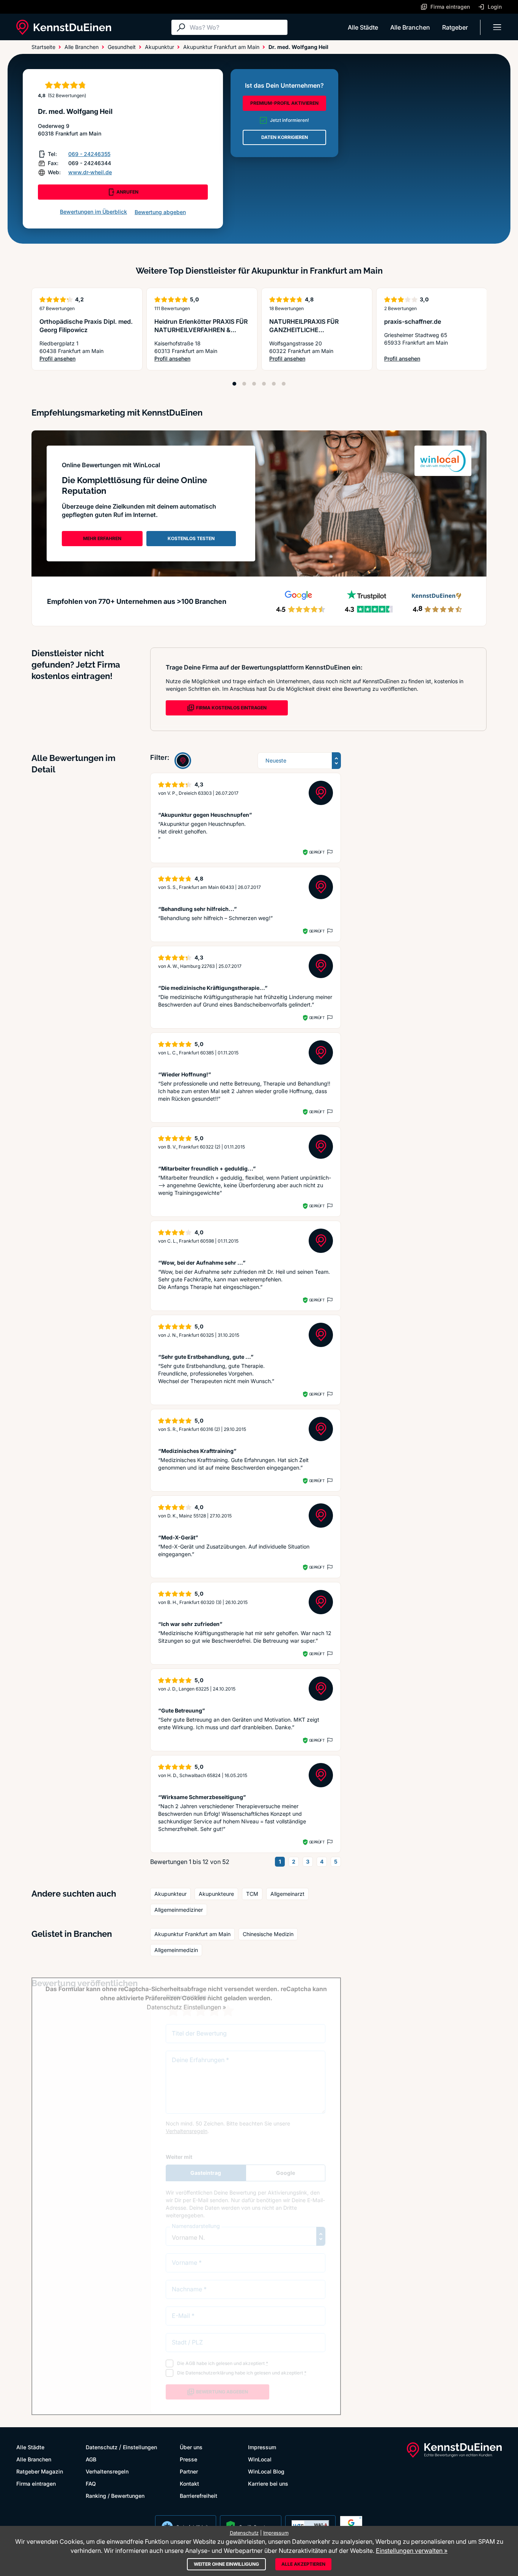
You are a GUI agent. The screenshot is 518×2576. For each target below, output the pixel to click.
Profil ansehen (87, 359)
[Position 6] (284, 384)
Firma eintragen (36, 2484)
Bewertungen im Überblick (93, 212)
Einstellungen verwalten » (412, 2551)
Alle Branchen (410, 27)
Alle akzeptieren (303, 2564)
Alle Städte (363, 27)
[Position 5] (274, 384)
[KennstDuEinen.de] (64, 27)
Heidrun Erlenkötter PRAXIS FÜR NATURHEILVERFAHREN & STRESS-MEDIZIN (201, 330)
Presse (188, 2459)
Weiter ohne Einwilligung (226, 2564)
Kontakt (189, 2484)
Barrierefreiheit (199, 2496)
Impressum (262, 2447)
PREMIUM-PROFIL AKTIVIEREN (284, 103)
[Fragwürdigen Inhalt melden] (329, 852)
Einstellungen (140, 2447)
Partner (189, 2471)
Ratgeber (455, 27)
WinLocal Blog (266, 2471)
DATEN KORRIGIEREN (285, 137)
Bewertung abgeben (160, 212)
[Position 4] (264, 384)
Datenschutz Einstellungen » (186, 2007)
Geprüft (317, 852)
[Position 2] (244, 384)
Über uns (191, 2447)
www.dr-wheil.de (90, 172)
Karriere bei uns (268, 2484)
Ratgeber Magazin (40, 2471)
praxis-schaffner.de (413, 321)
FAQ (91, 2484)
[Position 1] (234, 384)
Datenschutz (102, 2447)
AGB (91, 2459)
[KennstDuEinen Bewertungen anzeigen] (183, 761)
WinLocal (260, 2459)
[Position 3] (254, 384)
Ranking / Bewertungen (115, 2496)
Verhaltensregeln (107, 2471)
